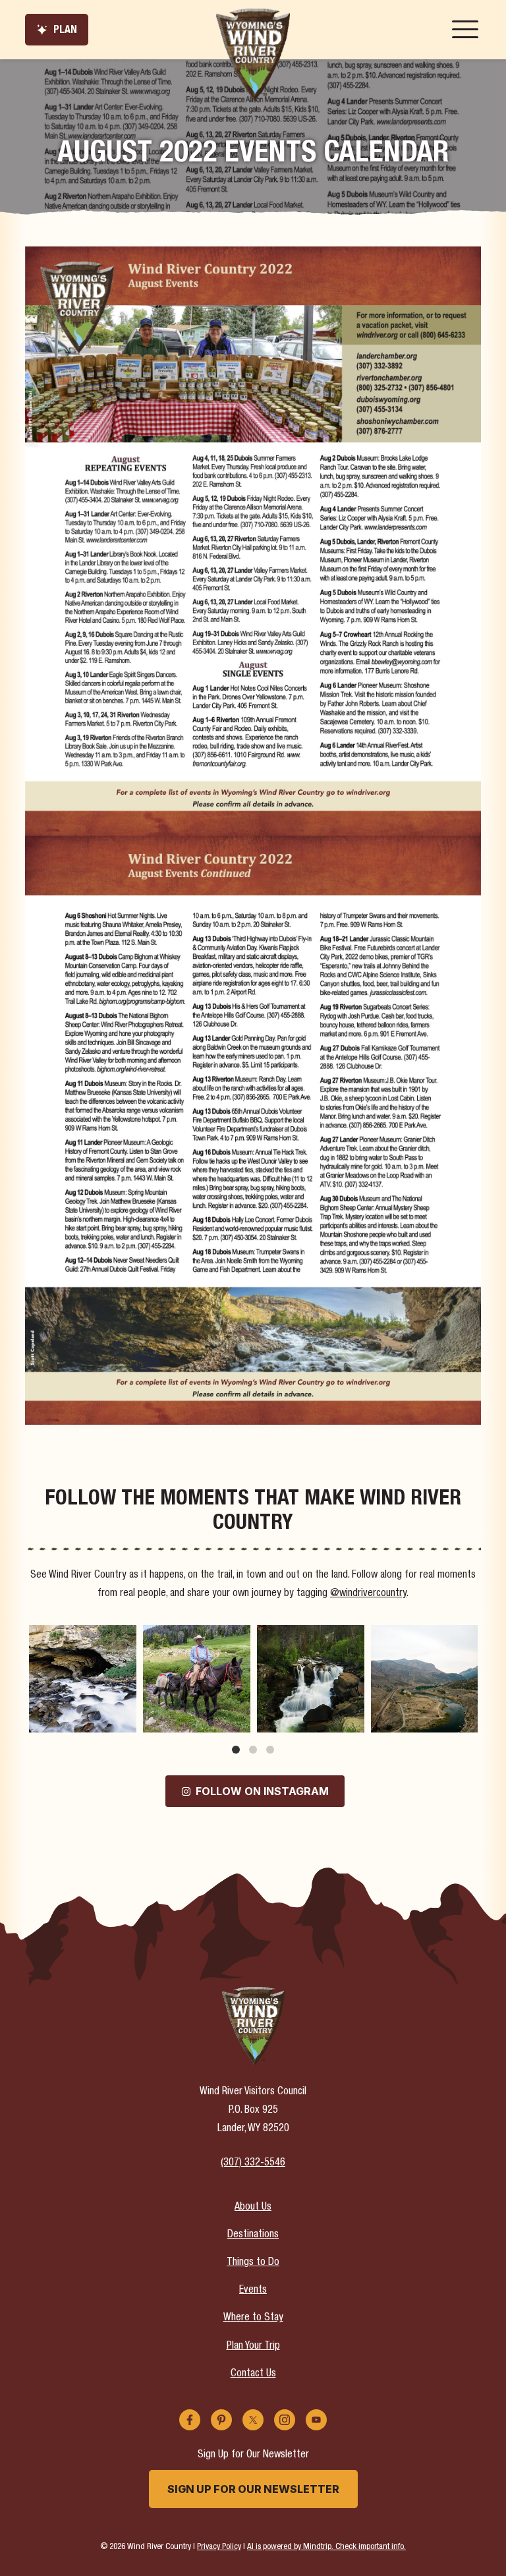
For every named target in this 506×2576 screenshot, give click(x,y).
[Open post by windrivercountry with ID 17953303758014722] (311, 1679)
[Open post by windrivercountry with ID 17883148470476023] (425, 1679)
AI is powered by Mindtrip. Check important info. (326, 2547)
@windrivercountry (368, 1594)
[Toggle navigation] (465, 30)
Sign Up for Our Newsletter (253, 2489)
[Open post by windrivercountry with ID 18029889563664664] (197, 1679)
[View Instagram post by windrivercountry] (125, 1720)
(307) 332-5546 (253, 2163)
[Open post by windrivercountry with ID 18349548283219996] (83, 1679)
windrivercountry (81, 1637)
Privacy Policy (219, 2547)
